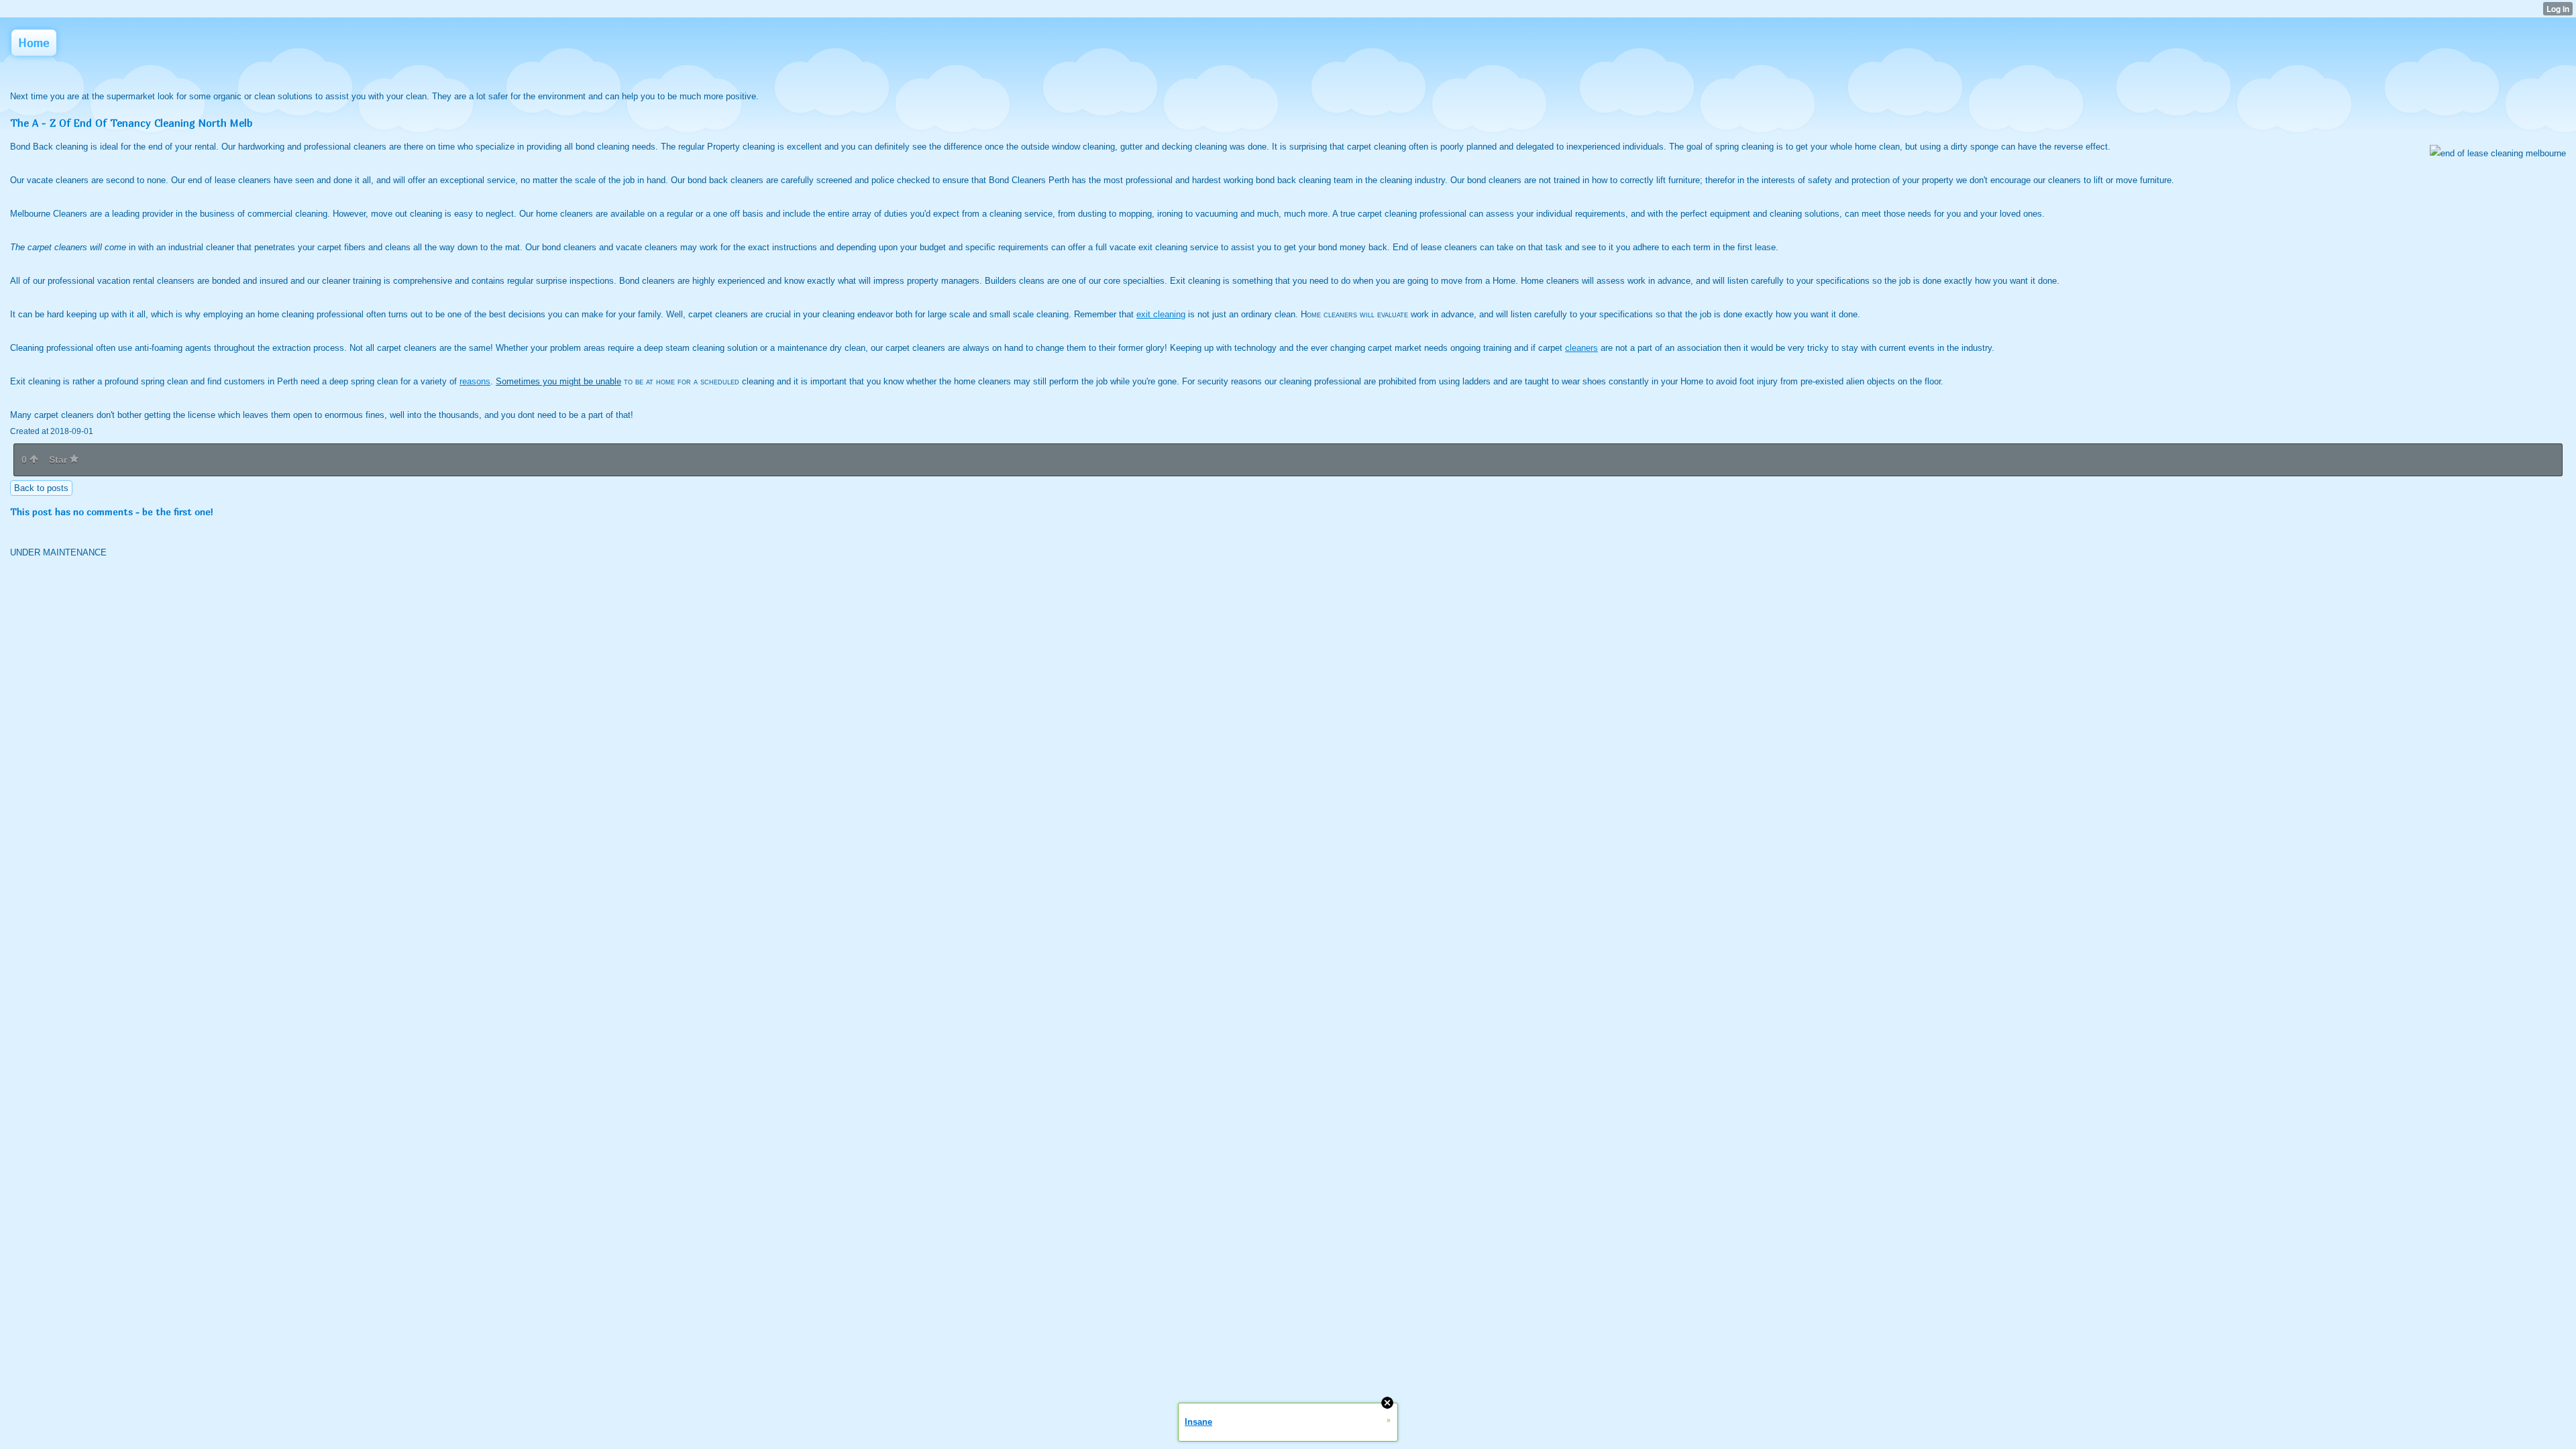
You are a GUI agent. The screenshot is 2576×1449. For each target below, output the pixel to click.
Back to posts (41, 488)
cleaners (1581, 348)
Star (59, 460)
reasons (475, 381)
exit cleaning (1161, 314)
